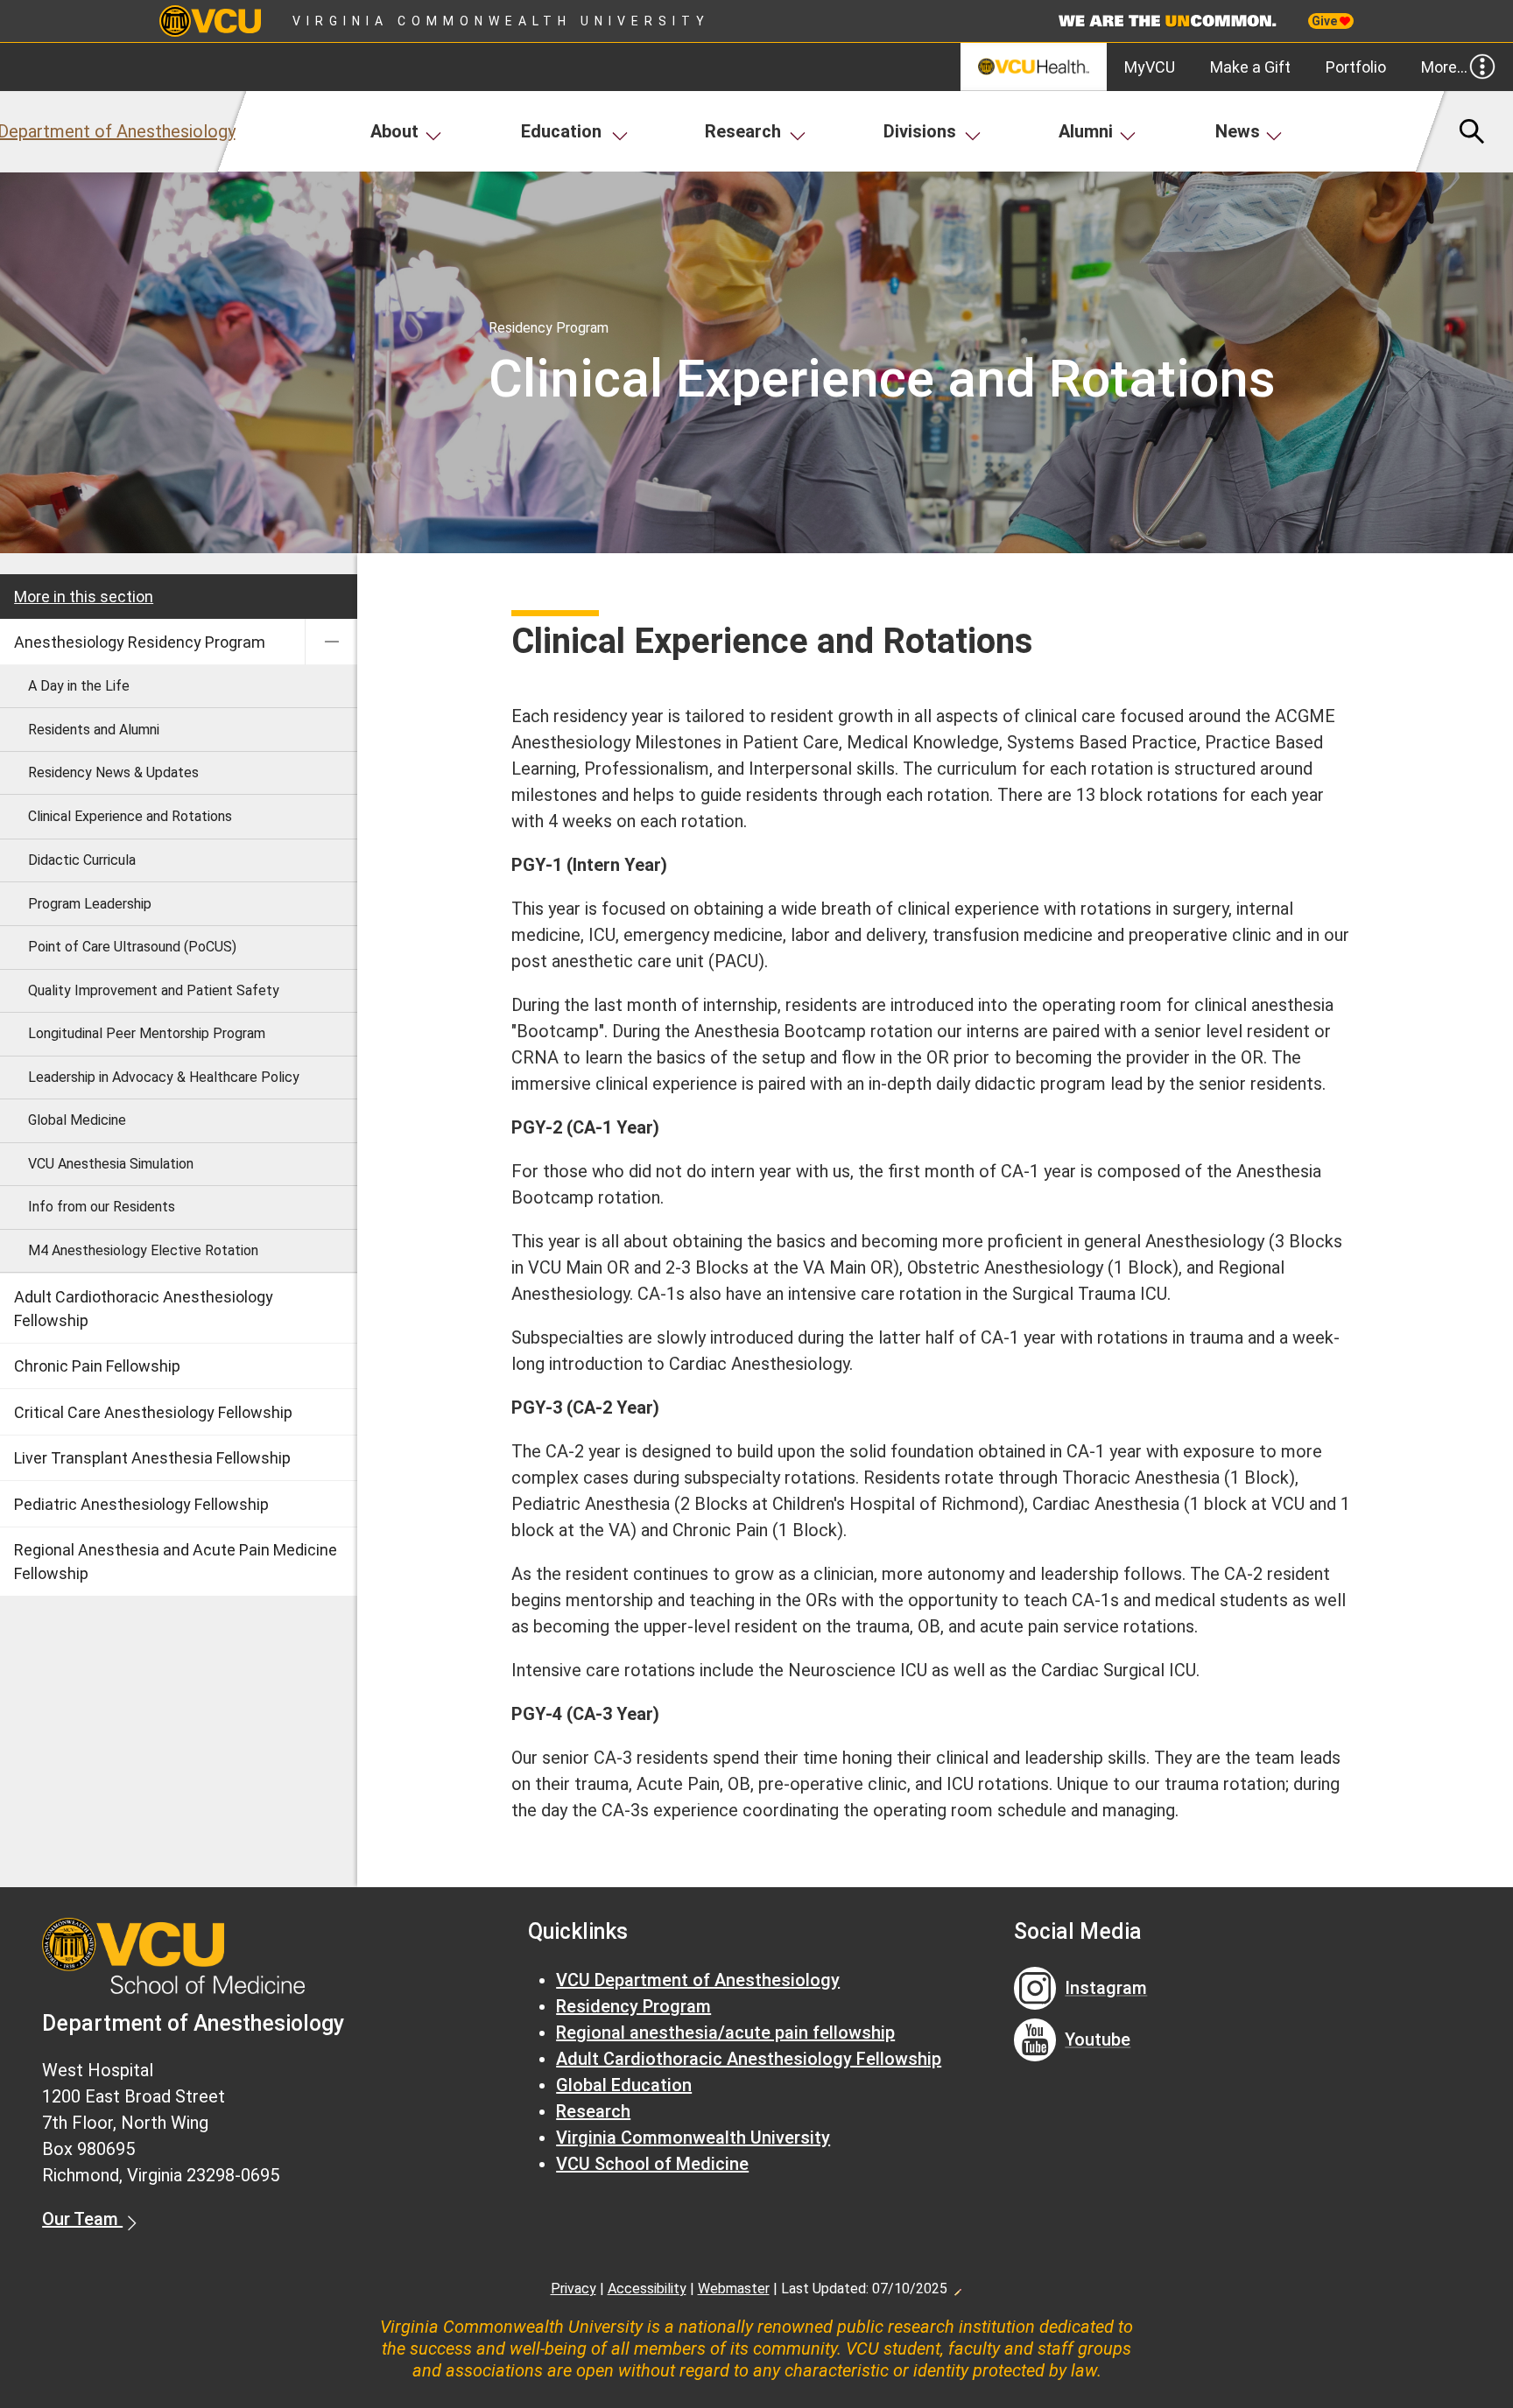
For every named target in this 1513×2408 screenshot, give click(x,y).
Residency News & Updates (113, 772)
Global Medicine (77, 1120)
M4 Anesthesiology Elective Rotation (143, 1250)
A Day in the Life (79, 686)
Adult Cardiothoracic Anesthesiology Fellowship (144, 1309)
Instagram (1106, 1988)
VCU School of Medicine (652, 2164)
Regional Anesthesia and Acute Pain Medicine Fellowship (176, 1562)
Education (561, 131)
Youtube (1098, 2039)
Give (1326, 21)
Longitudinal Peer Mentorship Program (147, 1033)
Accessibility (647, 2289)
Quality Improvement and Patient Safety (154, 990)
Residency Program (633, 2006)
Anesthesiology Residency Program (140, 642)
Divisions (920, 131)
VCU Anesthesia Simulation (111, 1164)
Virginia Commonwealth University (501, 21)
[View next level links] (331, 642)
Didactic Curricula (82, 860)
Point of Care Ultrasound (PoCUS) (132, 947)
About (394, 131)
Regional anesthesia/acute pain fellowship (725, 2032)
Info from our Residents (102, 1207)
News (1238, 131)
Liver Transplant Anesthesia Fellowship (152, 1458)
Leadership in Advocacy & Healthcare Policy (164, 1077)
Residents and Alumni (94, 730)
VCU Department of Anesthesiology (698, 1980)
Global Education (624, 2085)
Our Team (82, 2219)
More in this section (84, 597)
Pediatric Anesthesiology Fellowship (141, 1504)
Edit (957, 2287)
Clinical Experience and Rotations (130, 816)
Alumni (1086, 131)
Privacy (574, 2289)
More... (1444, 67)
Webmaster (734, 2289)
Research (743, 131)
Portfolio (1356, 67)
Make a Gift (1250, 67)
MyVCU (1150, 67)
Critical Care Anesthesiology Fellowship (153, 1412)
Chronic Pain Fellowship (97, 1366)
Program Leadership (90, 904)
